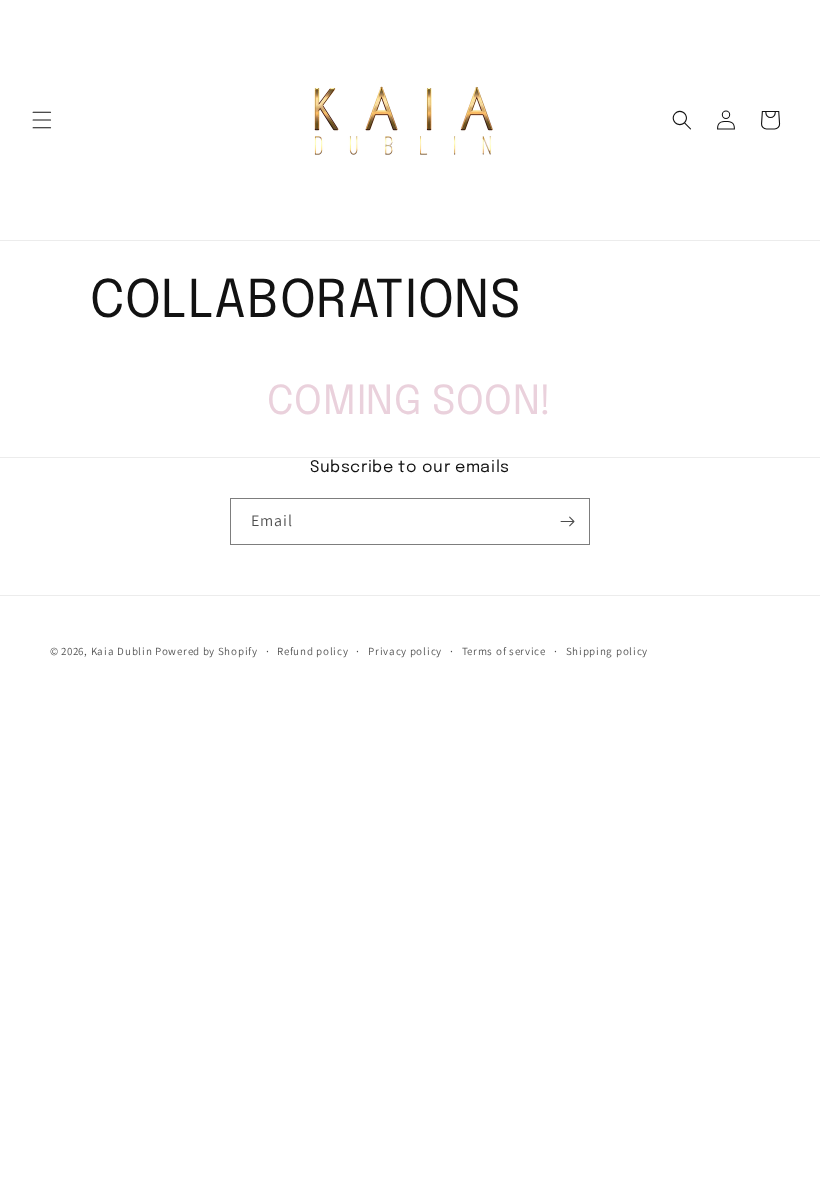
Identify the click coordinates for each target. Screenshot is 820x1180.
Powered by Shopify (206, 651)
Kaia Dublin (122, 651)
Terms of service (504, 651)
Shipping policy (607, 651)
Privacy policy (405, 651)
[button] (42, 120)
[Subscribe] (567, 521)
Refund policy (312, 651)
